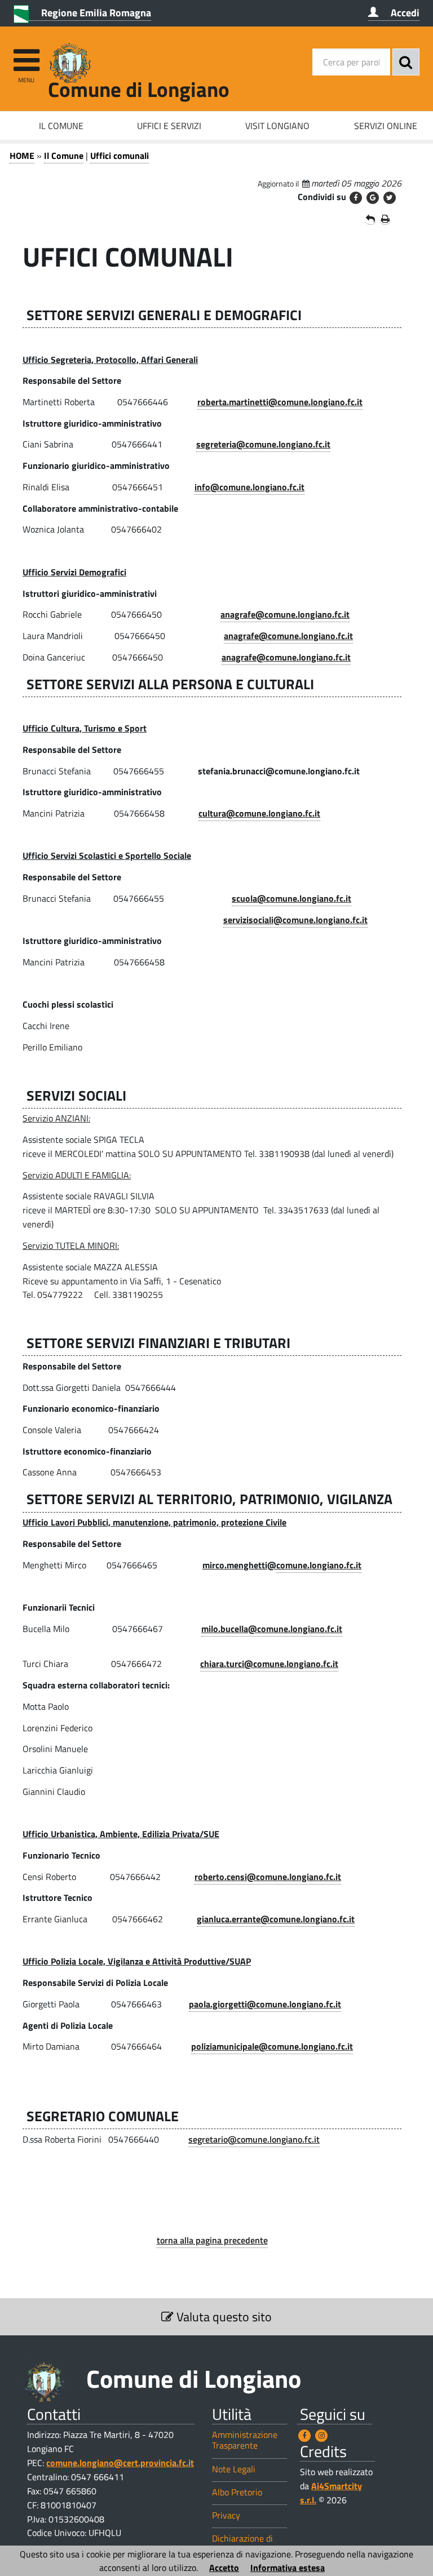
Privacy (226, 2515)
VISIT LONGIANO (277, 126)
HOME (22, 156)
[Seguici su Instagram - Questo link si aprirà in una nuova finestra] (321, 2436)
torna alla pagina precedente (212, 2240)
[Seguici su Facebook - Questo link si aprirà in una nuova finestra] (304, 2436)
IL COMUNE (61, 126)
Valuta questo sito (223, 2317)
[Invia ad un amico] (370, 219)
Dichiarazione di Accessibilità (242, 2544)
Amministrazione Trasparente (245, 2440)
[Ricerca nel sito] (406, 62)
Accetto (224, 2568)
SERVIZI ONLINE (386, 126)
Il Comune (64, 156)
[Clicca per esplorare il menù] (26, 55)
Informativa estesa (288, 2568)
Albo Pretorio (237, 2492)
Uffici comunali (120, 156)
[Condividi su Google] (373, 198)
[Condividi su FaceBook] (356, 198)
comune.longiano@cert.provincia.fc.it (120, 2463)
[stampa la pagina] (385, 219)
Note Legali (234, 2469)
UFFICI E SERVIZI (169, 126)
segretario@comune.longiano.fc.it (254, 2139)
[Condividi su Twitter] (390, 198)
